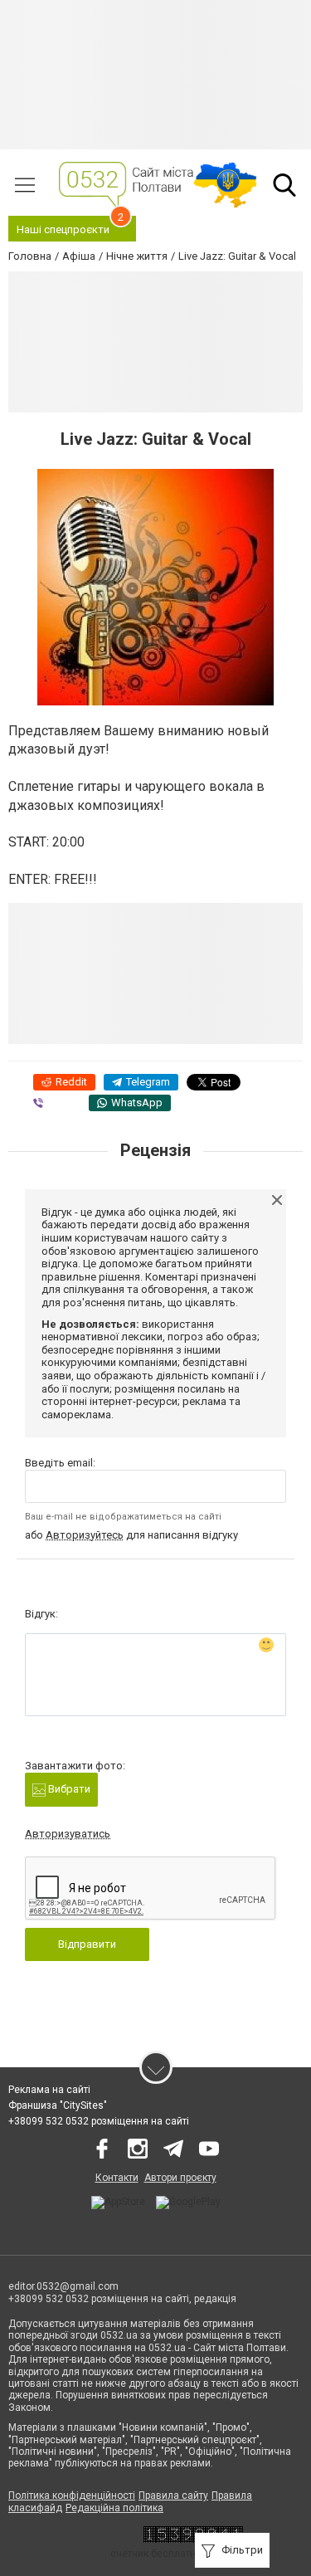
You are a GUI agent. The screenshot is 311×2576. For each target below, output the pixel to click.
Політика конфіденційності (72, 2495)
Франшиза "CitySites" (58, 2105)
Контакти (117, 2178)
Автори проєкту (180, 2178)
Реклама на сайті (49, 2090)
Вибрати (68, 1789)
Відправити (87, 1944)
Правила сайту (173, 2495)
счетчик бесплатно (156, 2554)
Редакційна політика (114, 2508)
